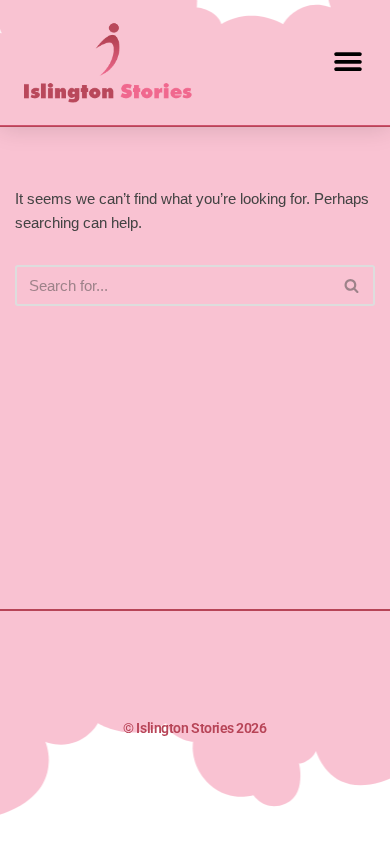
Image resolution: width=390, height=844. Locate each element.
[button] (347, 62)
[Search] (352, 285)
